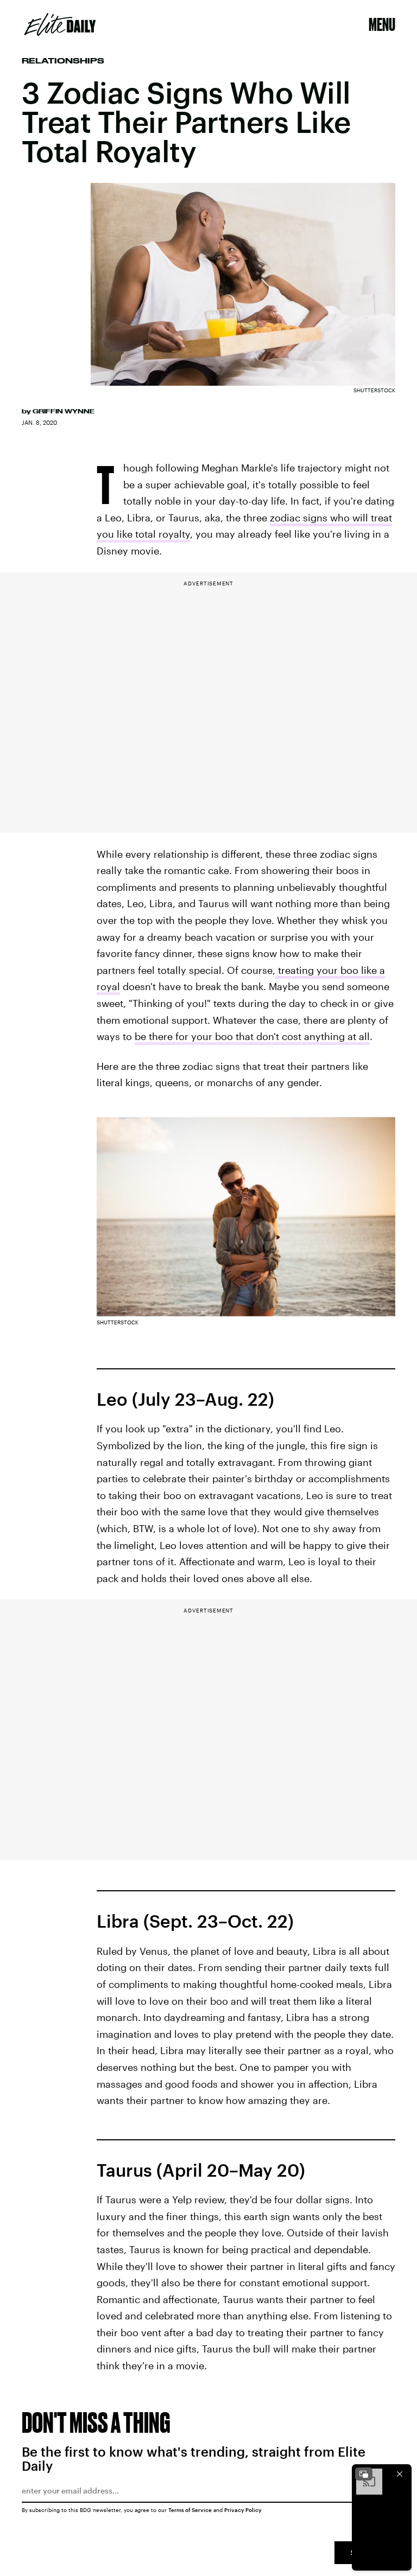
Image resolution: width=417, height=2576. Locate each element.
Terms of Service (190, 2510)
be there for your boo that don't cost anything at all (252, 1036)
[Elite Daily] (60, 24)
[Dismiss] (400, 2474)
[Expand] (364, 2474)
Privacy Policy (243, 2510)
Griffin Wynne (64, 411)
